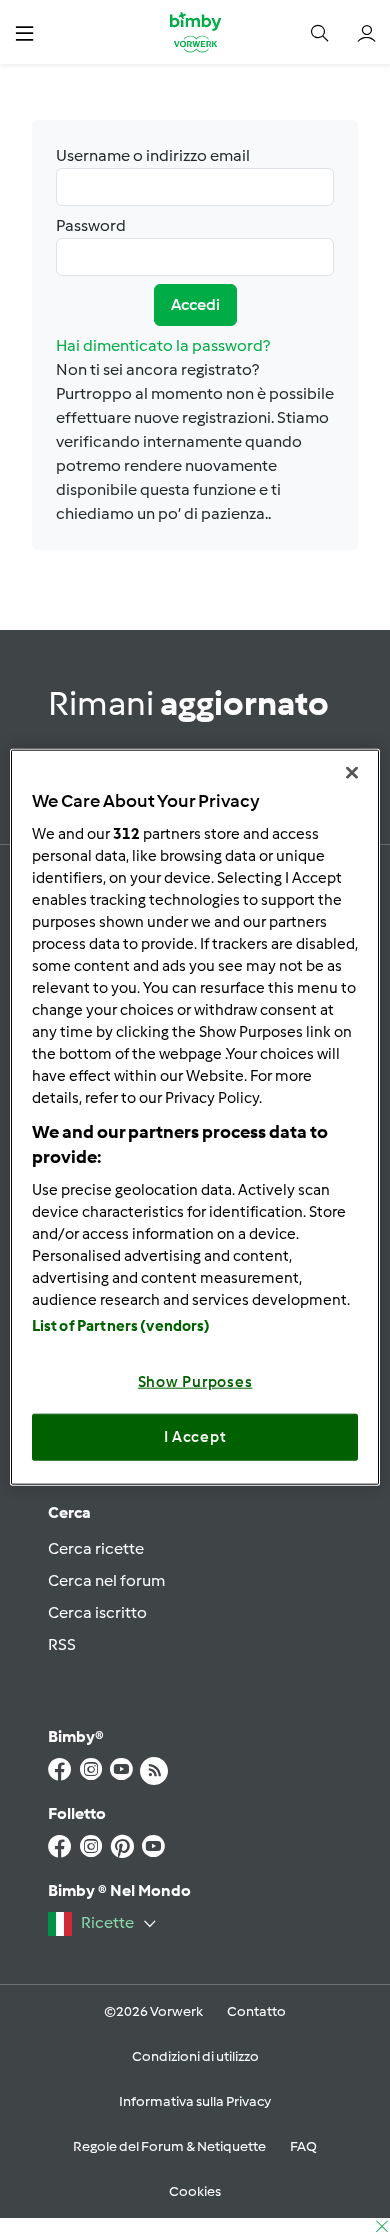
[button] (24, 32)
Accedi (195, 304)
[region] (195, 1117)
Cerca (69, 1512)
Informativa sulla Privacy (195, 2101)
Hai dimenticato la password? (163, 345)
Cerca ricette (96, 1548)
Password (91, 225)
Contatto (256, 2011)
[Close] (352, 773)
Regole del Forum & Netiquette (169, 2146)
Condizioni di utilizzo (195, 2056)
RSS (62, 1644)
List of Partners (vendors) (121, 1325)
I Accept (195, 1437)
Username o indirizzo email (153, 155)
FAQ (303, 2146)
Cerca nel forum (106, 1580)
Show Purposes (195, 1381)
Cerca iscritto (97, 1612)
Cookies (195, 2191)
